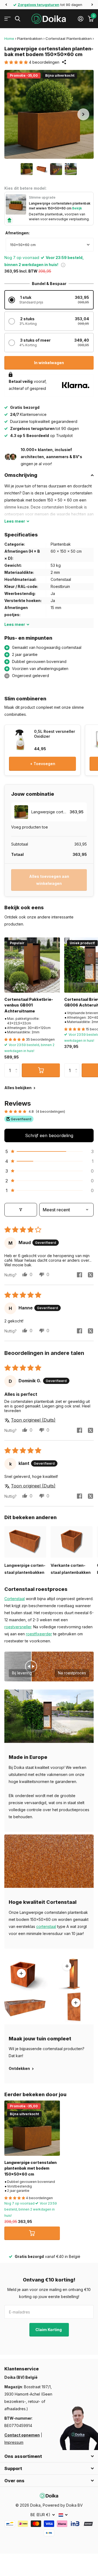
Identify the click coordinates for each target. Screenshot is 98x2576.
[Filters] (21, 1210)
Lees (15, 521)
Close (49, 2456)
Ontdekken (20, 2068)
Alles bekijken (18, 1088)
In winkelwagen (49, 363)
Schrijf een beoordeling (49, 1135)
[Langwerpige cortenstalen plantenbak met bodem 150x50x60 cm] (32, 2128)
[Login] (80, 19)
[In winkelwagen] (41, 1070)
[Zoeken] (18, 19)
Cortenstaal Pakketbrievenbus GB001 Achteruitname (29, 1005)
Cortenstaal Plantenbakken (69, 38)
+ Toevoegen (43, 764)
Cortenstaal (15, 1599)
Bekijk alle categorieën (7, 19)
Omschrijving (21, 475)
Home (9, 38)
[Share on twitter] (90, 1275)
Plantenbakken (30, 38)
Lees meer (67, 1966)
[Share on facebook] (79, 1275)
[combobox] (50, 245)
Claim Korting (49, 2330)
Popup (63, 265)
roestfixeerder (39, 1634)
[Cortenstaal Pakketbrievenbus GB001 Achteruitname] (32, 965)
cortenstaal (46, 1926)
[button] (6, 5)
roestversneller (18, 1627)
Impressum (14, 2442)
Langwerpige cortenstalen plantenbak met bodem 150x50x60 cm (30, 2168)
